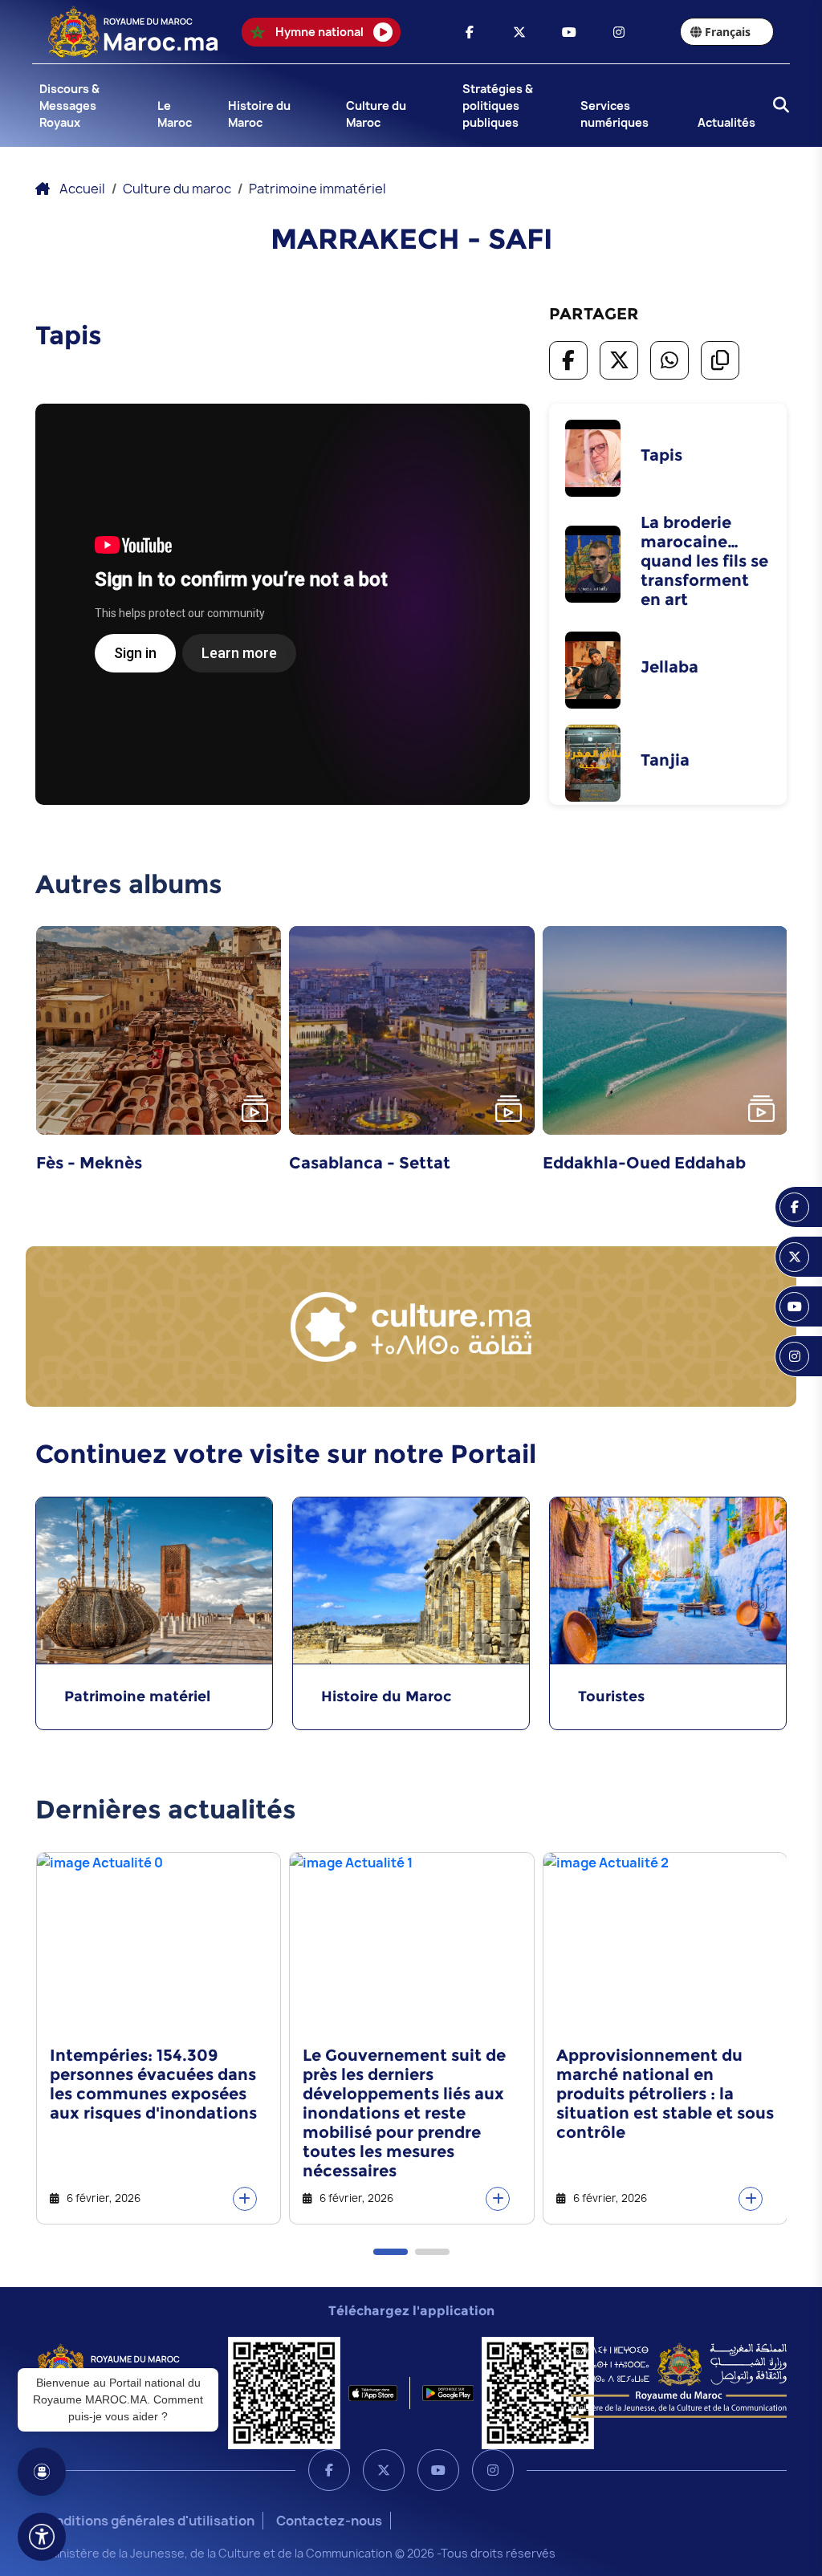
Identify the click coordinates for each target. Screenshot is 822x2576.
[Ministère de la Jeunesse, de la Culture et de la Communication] (679, 2379)
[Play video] (255, 1109)
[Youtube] (438, 2470)
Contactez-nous (329, 2521)
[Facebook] (329, 2470)
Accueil (82, 189)
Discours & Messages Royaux (69, 106)
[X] (384, 2470)
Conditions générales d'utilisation (146, 2521)
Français (728, 32)
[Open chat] (42, 2472)
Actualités (726, 122)
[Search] (776, 106)
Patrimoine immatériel (317, 189)
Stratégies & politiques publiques (498, 106)
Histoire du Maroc (259, 114)
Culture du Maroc (376, 114)
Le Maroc (175, 114)
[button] (391, 2252)
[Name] (42, 2537)
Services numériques (614, 114)
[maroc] (470, 32)
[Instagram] (493, 2470)
